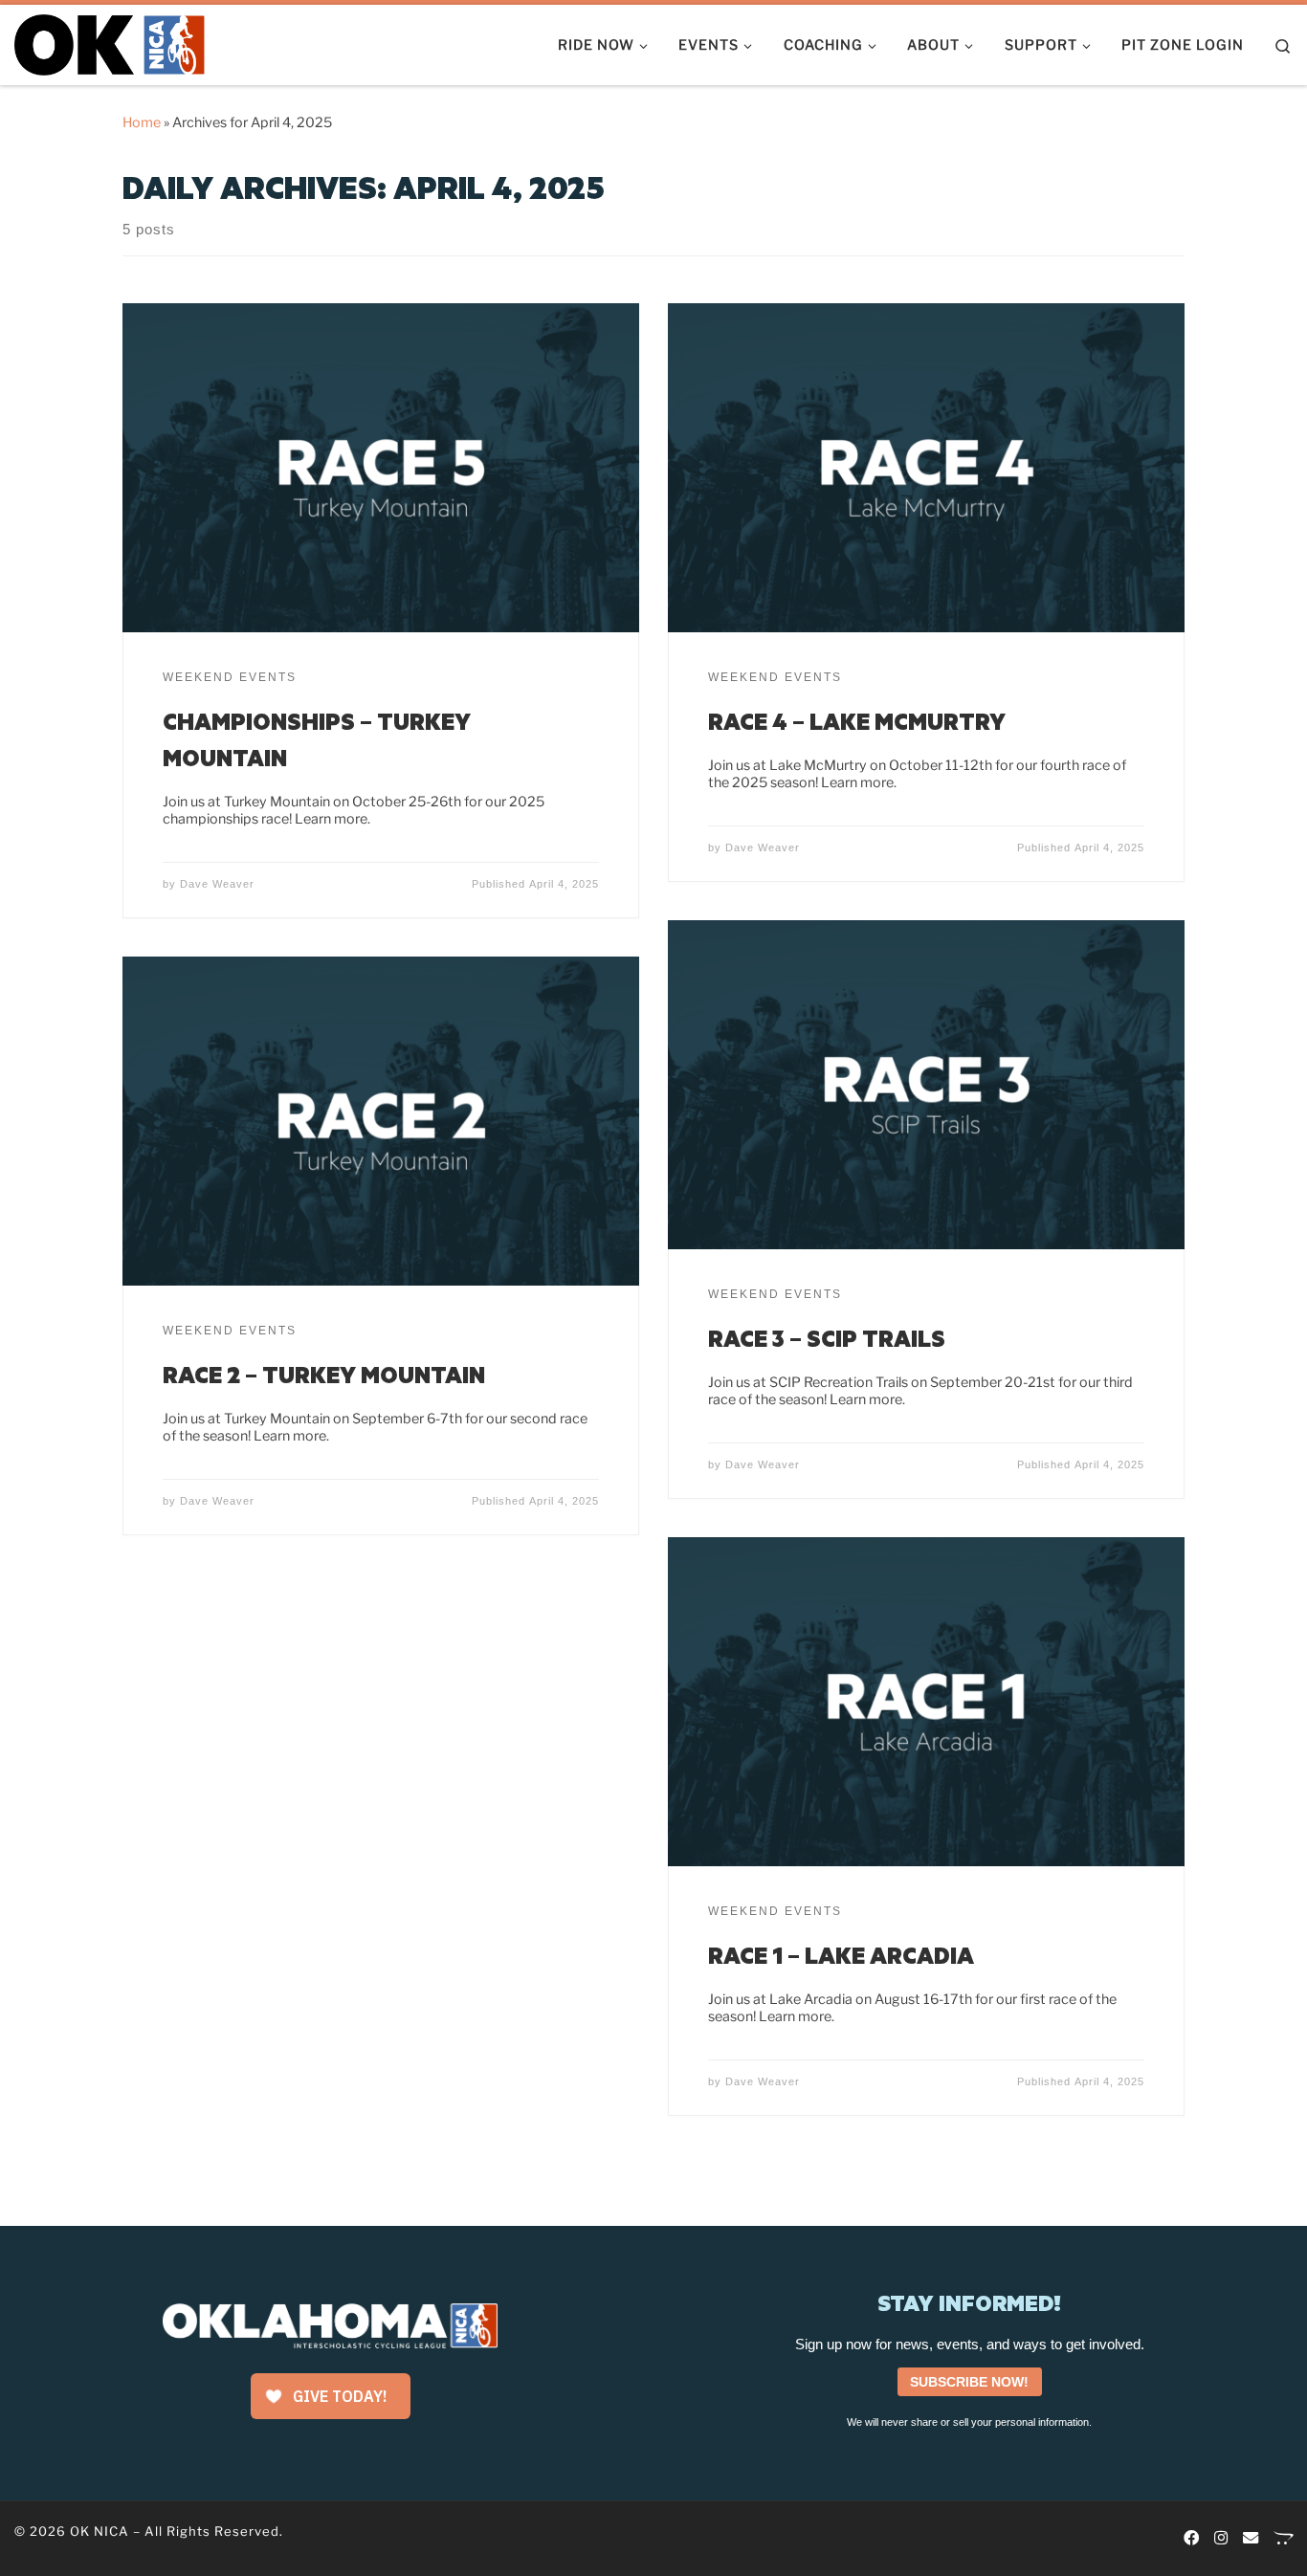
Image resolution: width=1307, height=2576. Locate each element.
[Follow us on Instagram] (1221, 2538)
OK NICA (100, 2531)
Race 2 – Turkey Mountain (324, 1374)
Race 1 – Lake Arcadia (841, 1955)
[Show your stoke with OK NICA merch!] (1283, 2538)
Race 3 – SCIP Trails (827, 1338)
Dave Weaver (217, 884)
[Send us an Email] (1251, 2538)
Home (142, 122)
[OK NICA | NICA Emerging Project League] (110, 41)
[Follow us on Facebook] (1191, 2538)
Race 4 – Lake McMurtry (857, 721)
